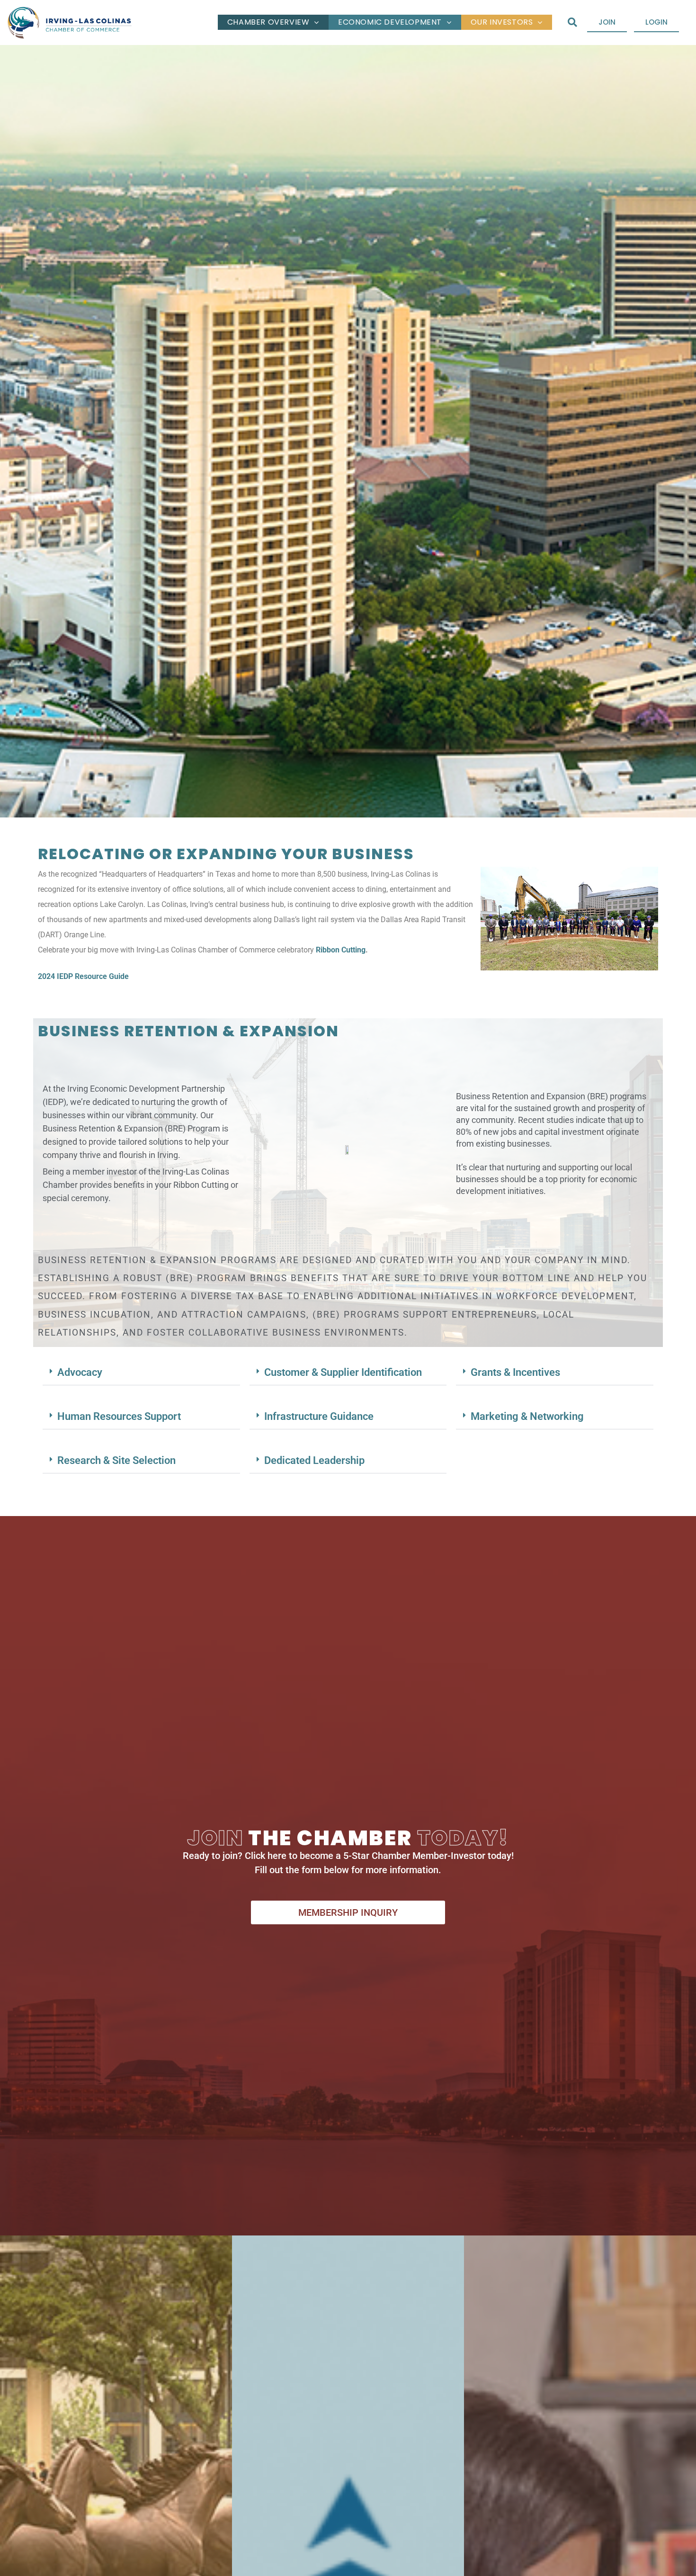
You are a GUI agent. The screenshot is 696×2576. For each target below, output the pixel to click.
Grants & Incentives (515, 1372)
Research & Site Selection (116, 1460)
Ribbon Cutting (341, 950)
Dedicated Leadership (314, 1460)
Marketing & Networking (527, 1416)
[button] (572, 22)
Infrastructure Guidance (319, 1416)
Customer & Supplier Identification (343, 1372)
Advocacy (80, 1372)
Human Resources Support (119, 1416)
